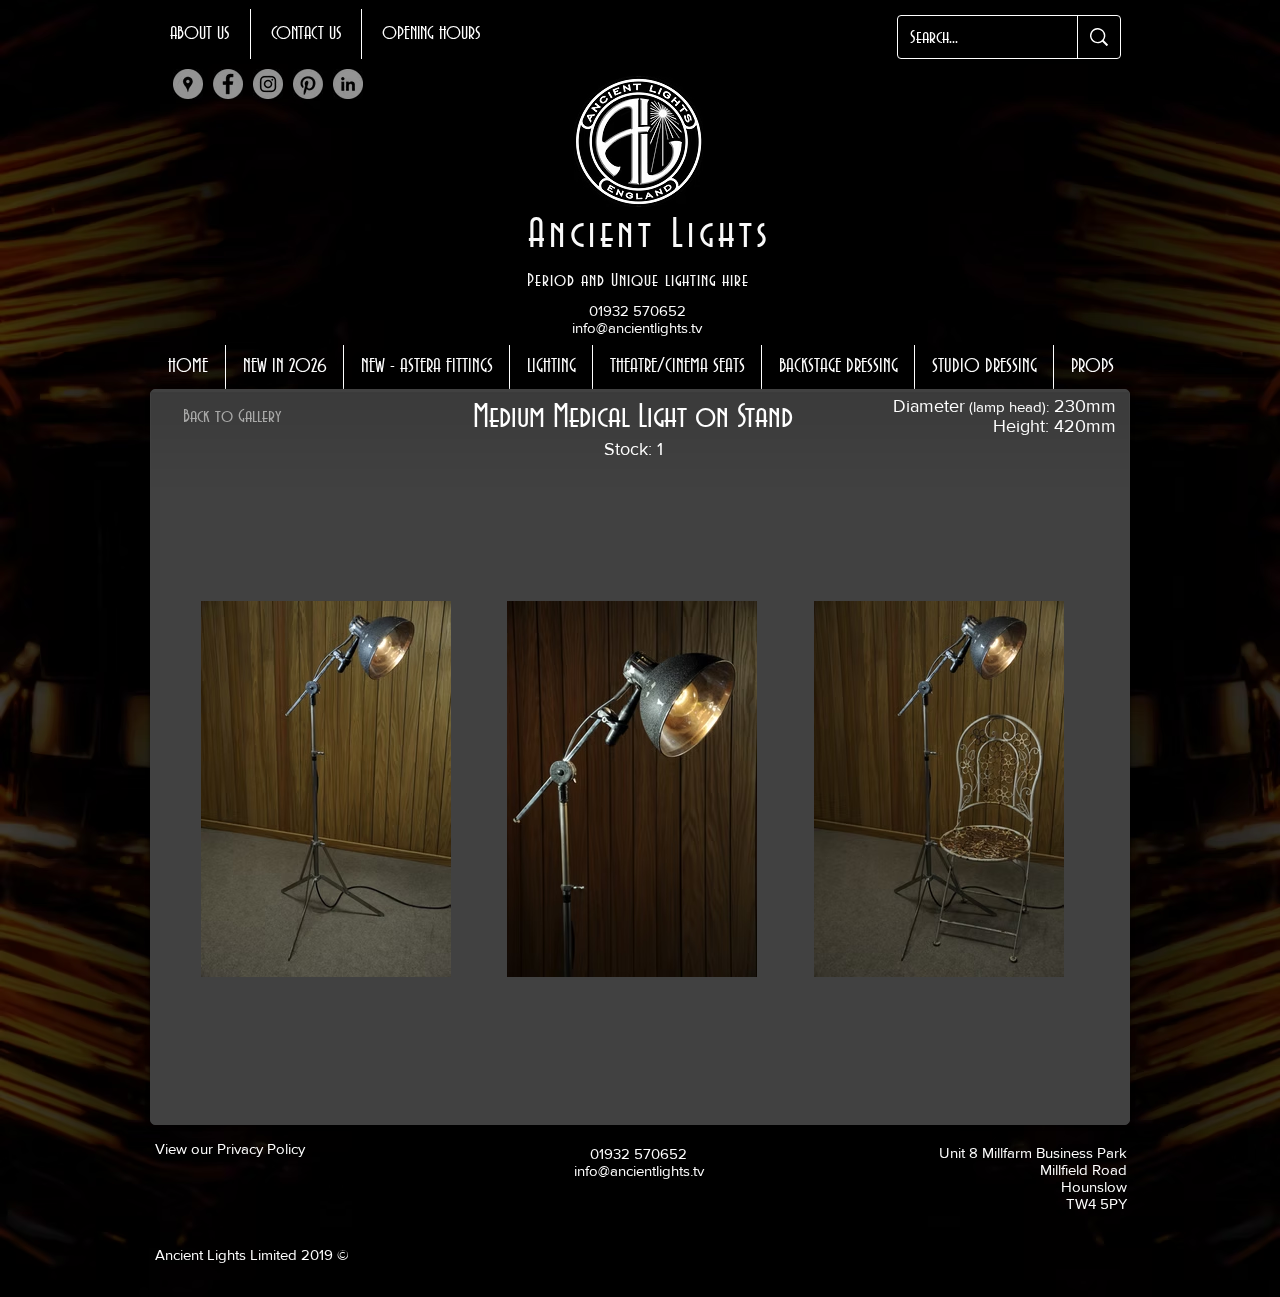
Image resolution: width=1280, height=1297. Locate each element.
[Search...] (1098, 37)
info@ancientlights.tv (637, 327)
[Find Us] (188, 84)
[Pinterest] (308, 84)
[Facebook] (228, 84)
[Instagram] (268, 84)
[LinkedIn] (348, 84)
